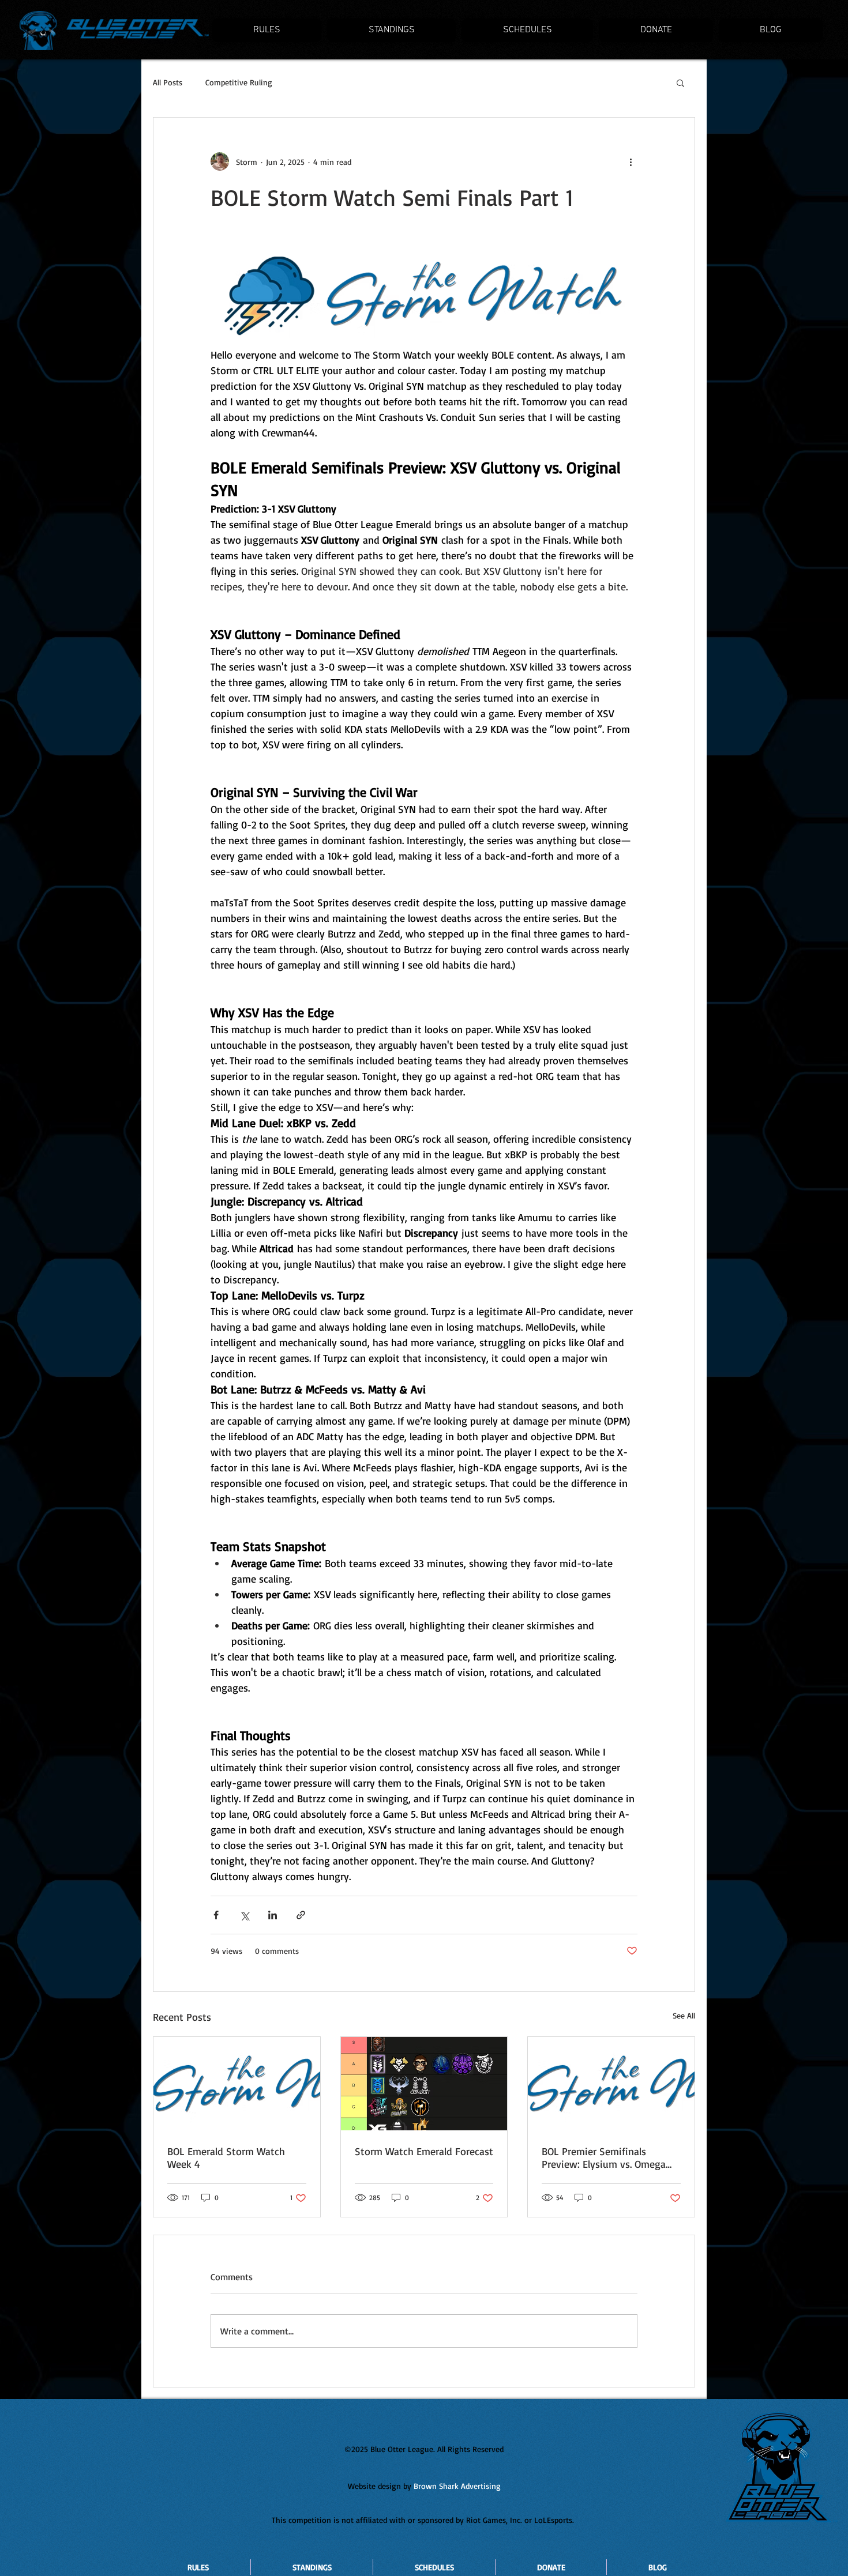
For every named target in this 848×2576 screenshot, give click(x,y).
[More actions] (631, 161)
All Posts (168, 82)
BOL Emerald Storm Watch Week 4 (226, 2157)
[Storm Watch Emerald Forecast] (424, 2084)
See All (684, 2015)
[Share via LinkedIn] (273, 1915)
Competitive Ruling (239, 82)
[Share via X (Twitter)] (244, 1915)
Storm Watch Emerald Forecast (424, 2151)
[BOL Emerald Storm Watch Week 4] (237, 2084)
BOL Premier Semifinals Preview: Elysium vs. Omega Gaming (604, 2157)
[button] (680, 82)
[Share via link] (301, 1915)
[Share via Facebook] (216, 1915)
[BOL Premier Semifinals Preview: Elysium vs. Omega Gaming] (611, 2084)
